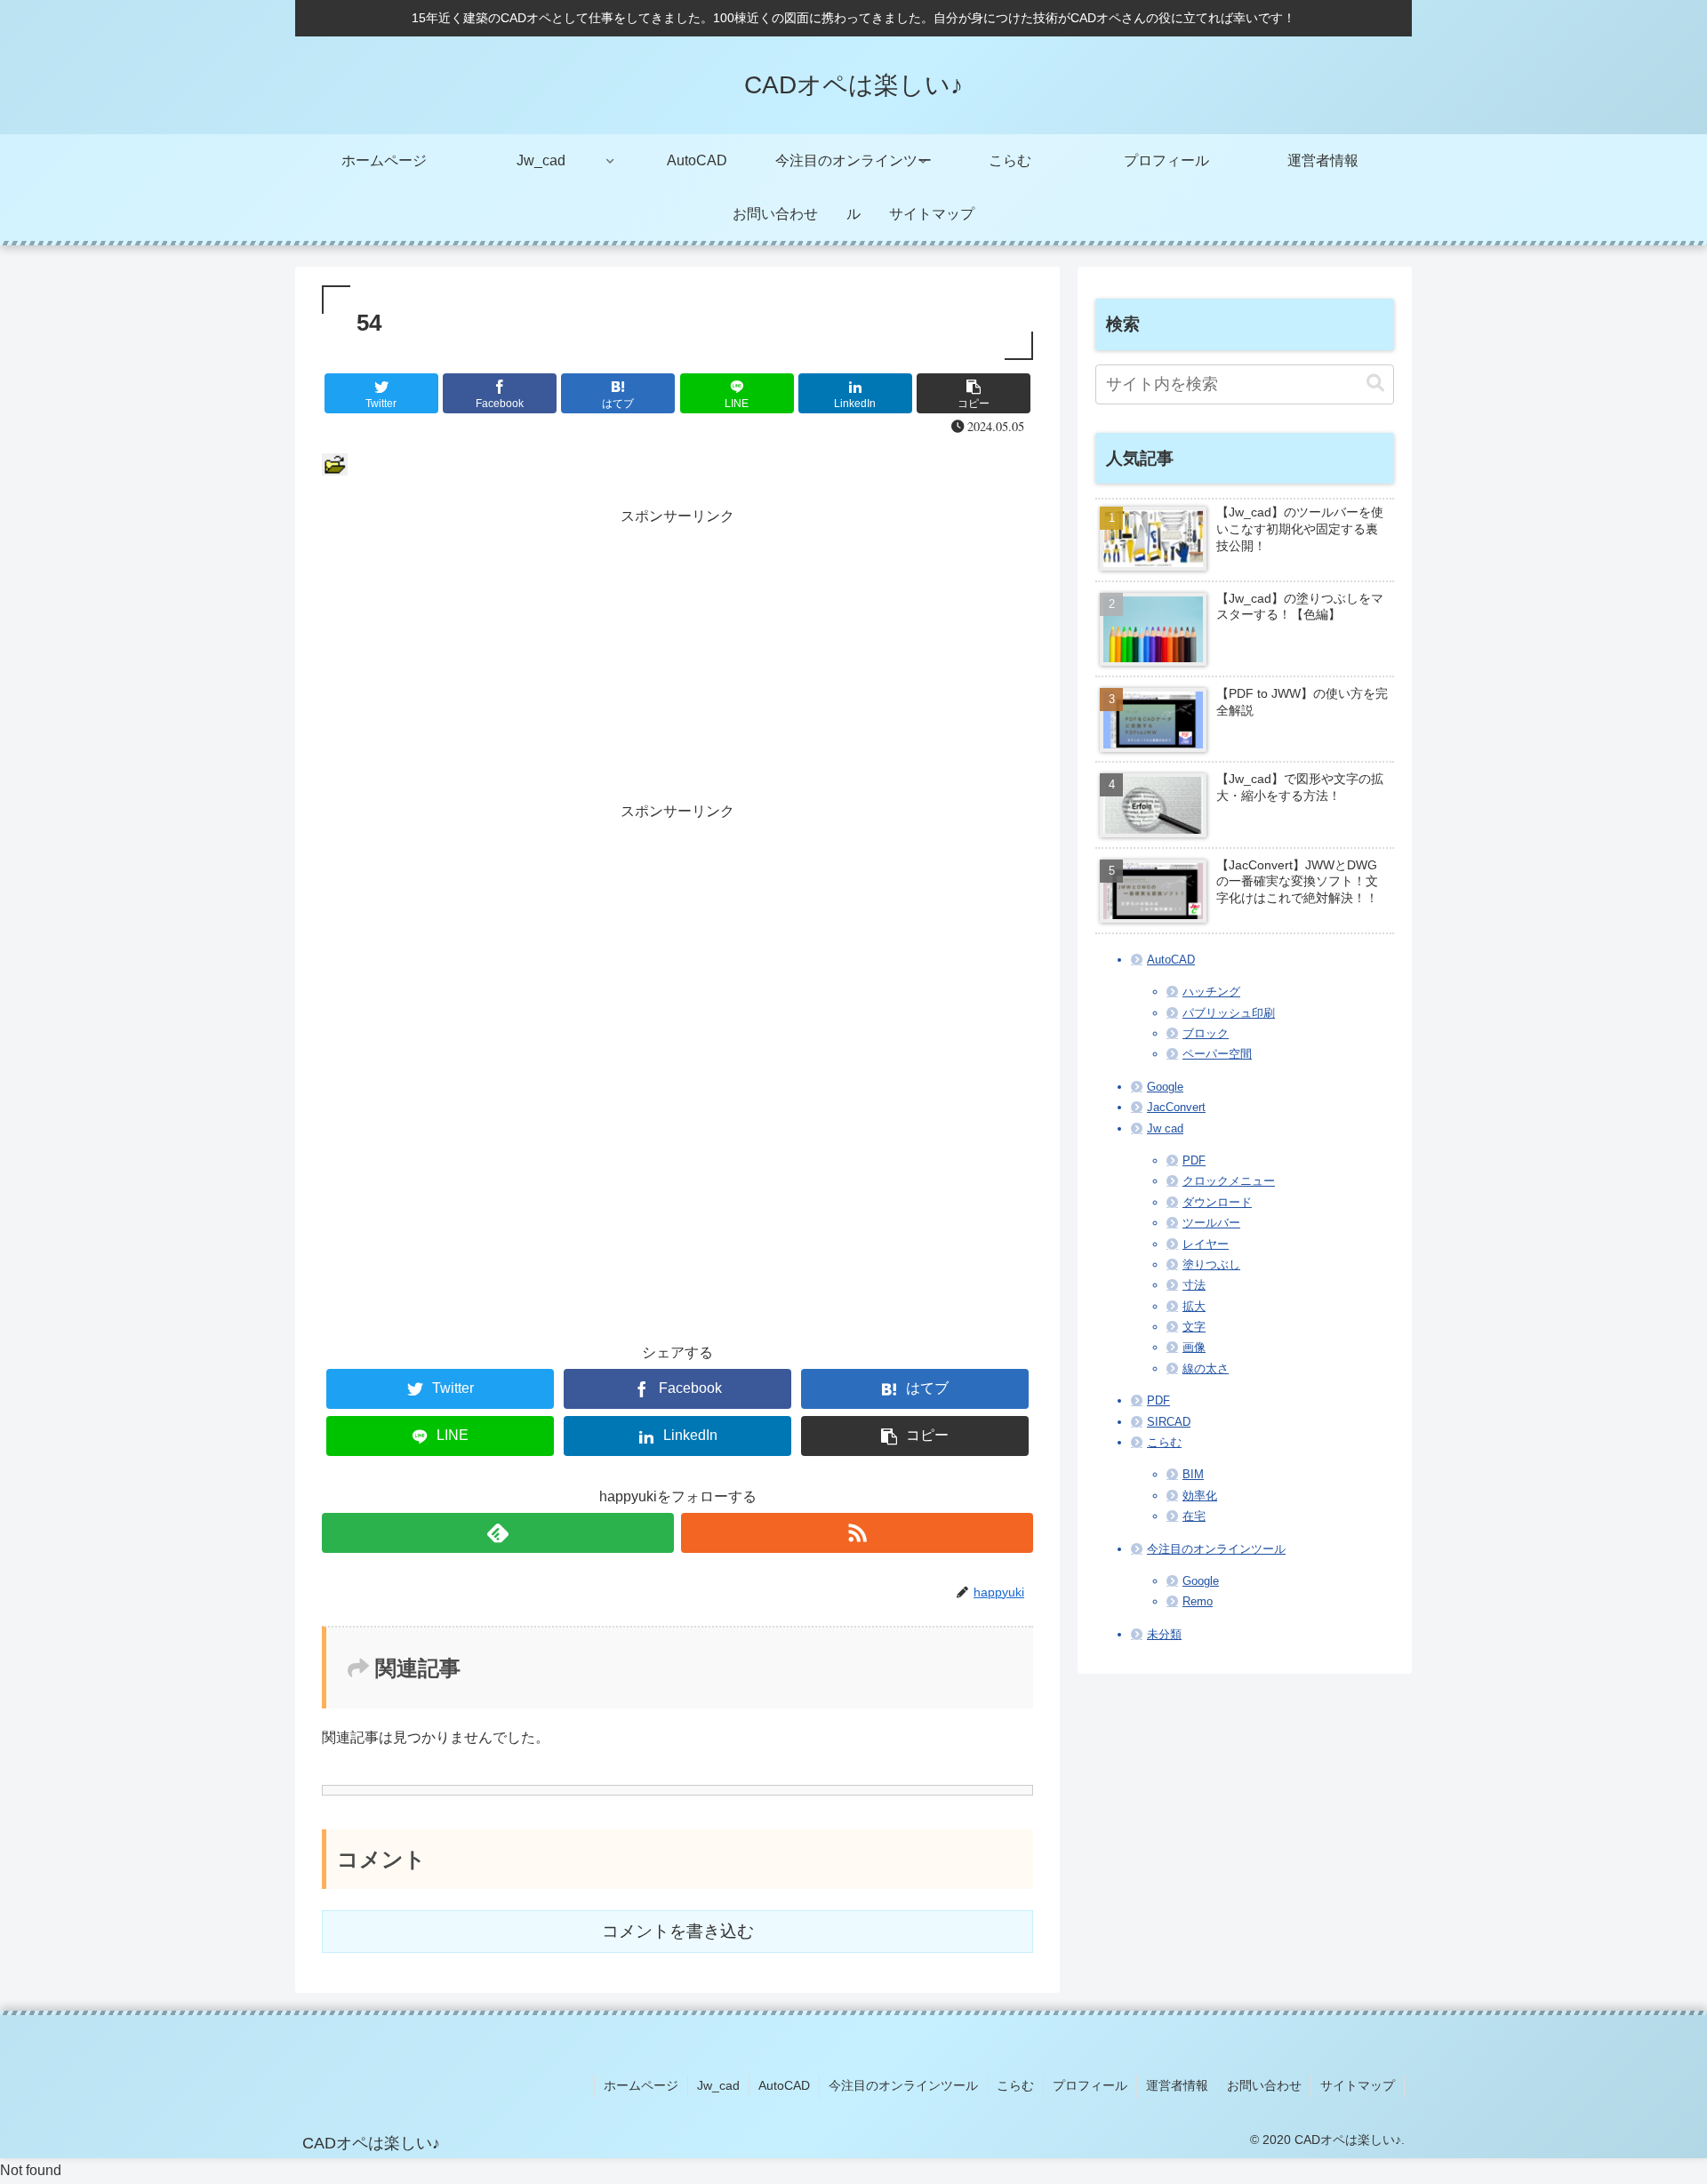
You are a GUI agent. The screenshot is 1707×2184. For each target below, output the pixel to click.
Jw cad (1165, 1128)
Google (1165, 1087)
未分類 (1164, 1634)
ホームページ (641, 2085)
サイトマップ (1358, 2085)
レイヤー (1206, 1244)
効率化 (1200, 1496)
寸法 (1194, 1285)
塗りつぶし (1211, 1264)
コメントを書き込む (678, 1931)
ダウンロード (1217, 1202)
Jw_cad (718, 2085)
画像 (1194, 1347)
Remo (1198, 1601)
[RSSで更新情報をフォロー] (857, 1533)
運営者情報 (1177, 2085)
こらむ (1164, 1442)
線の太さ (1206, 1368)
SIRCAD (1169, 1422)
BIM (1193, 1474)
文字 (1194, 1327)
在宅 (1194, 1516)
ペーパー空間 (1217, 1054)
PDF (1194, 1160)
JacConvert (1176, 1107)
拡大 (1194, 1306)
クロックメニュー (1229, 1181)
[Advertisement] (677, 654)
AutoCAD (1171, 960)
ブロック (1206, 1033)
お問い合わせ (1264, 2085)
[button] (1375, 384)
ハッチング (1211, 992)
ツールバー (1211, 1223)
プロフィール (1090, 2085)
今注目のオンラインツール (1216, 1549)
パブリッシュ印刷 (1229, 1013)
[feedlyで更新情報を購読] (498, 1533)
